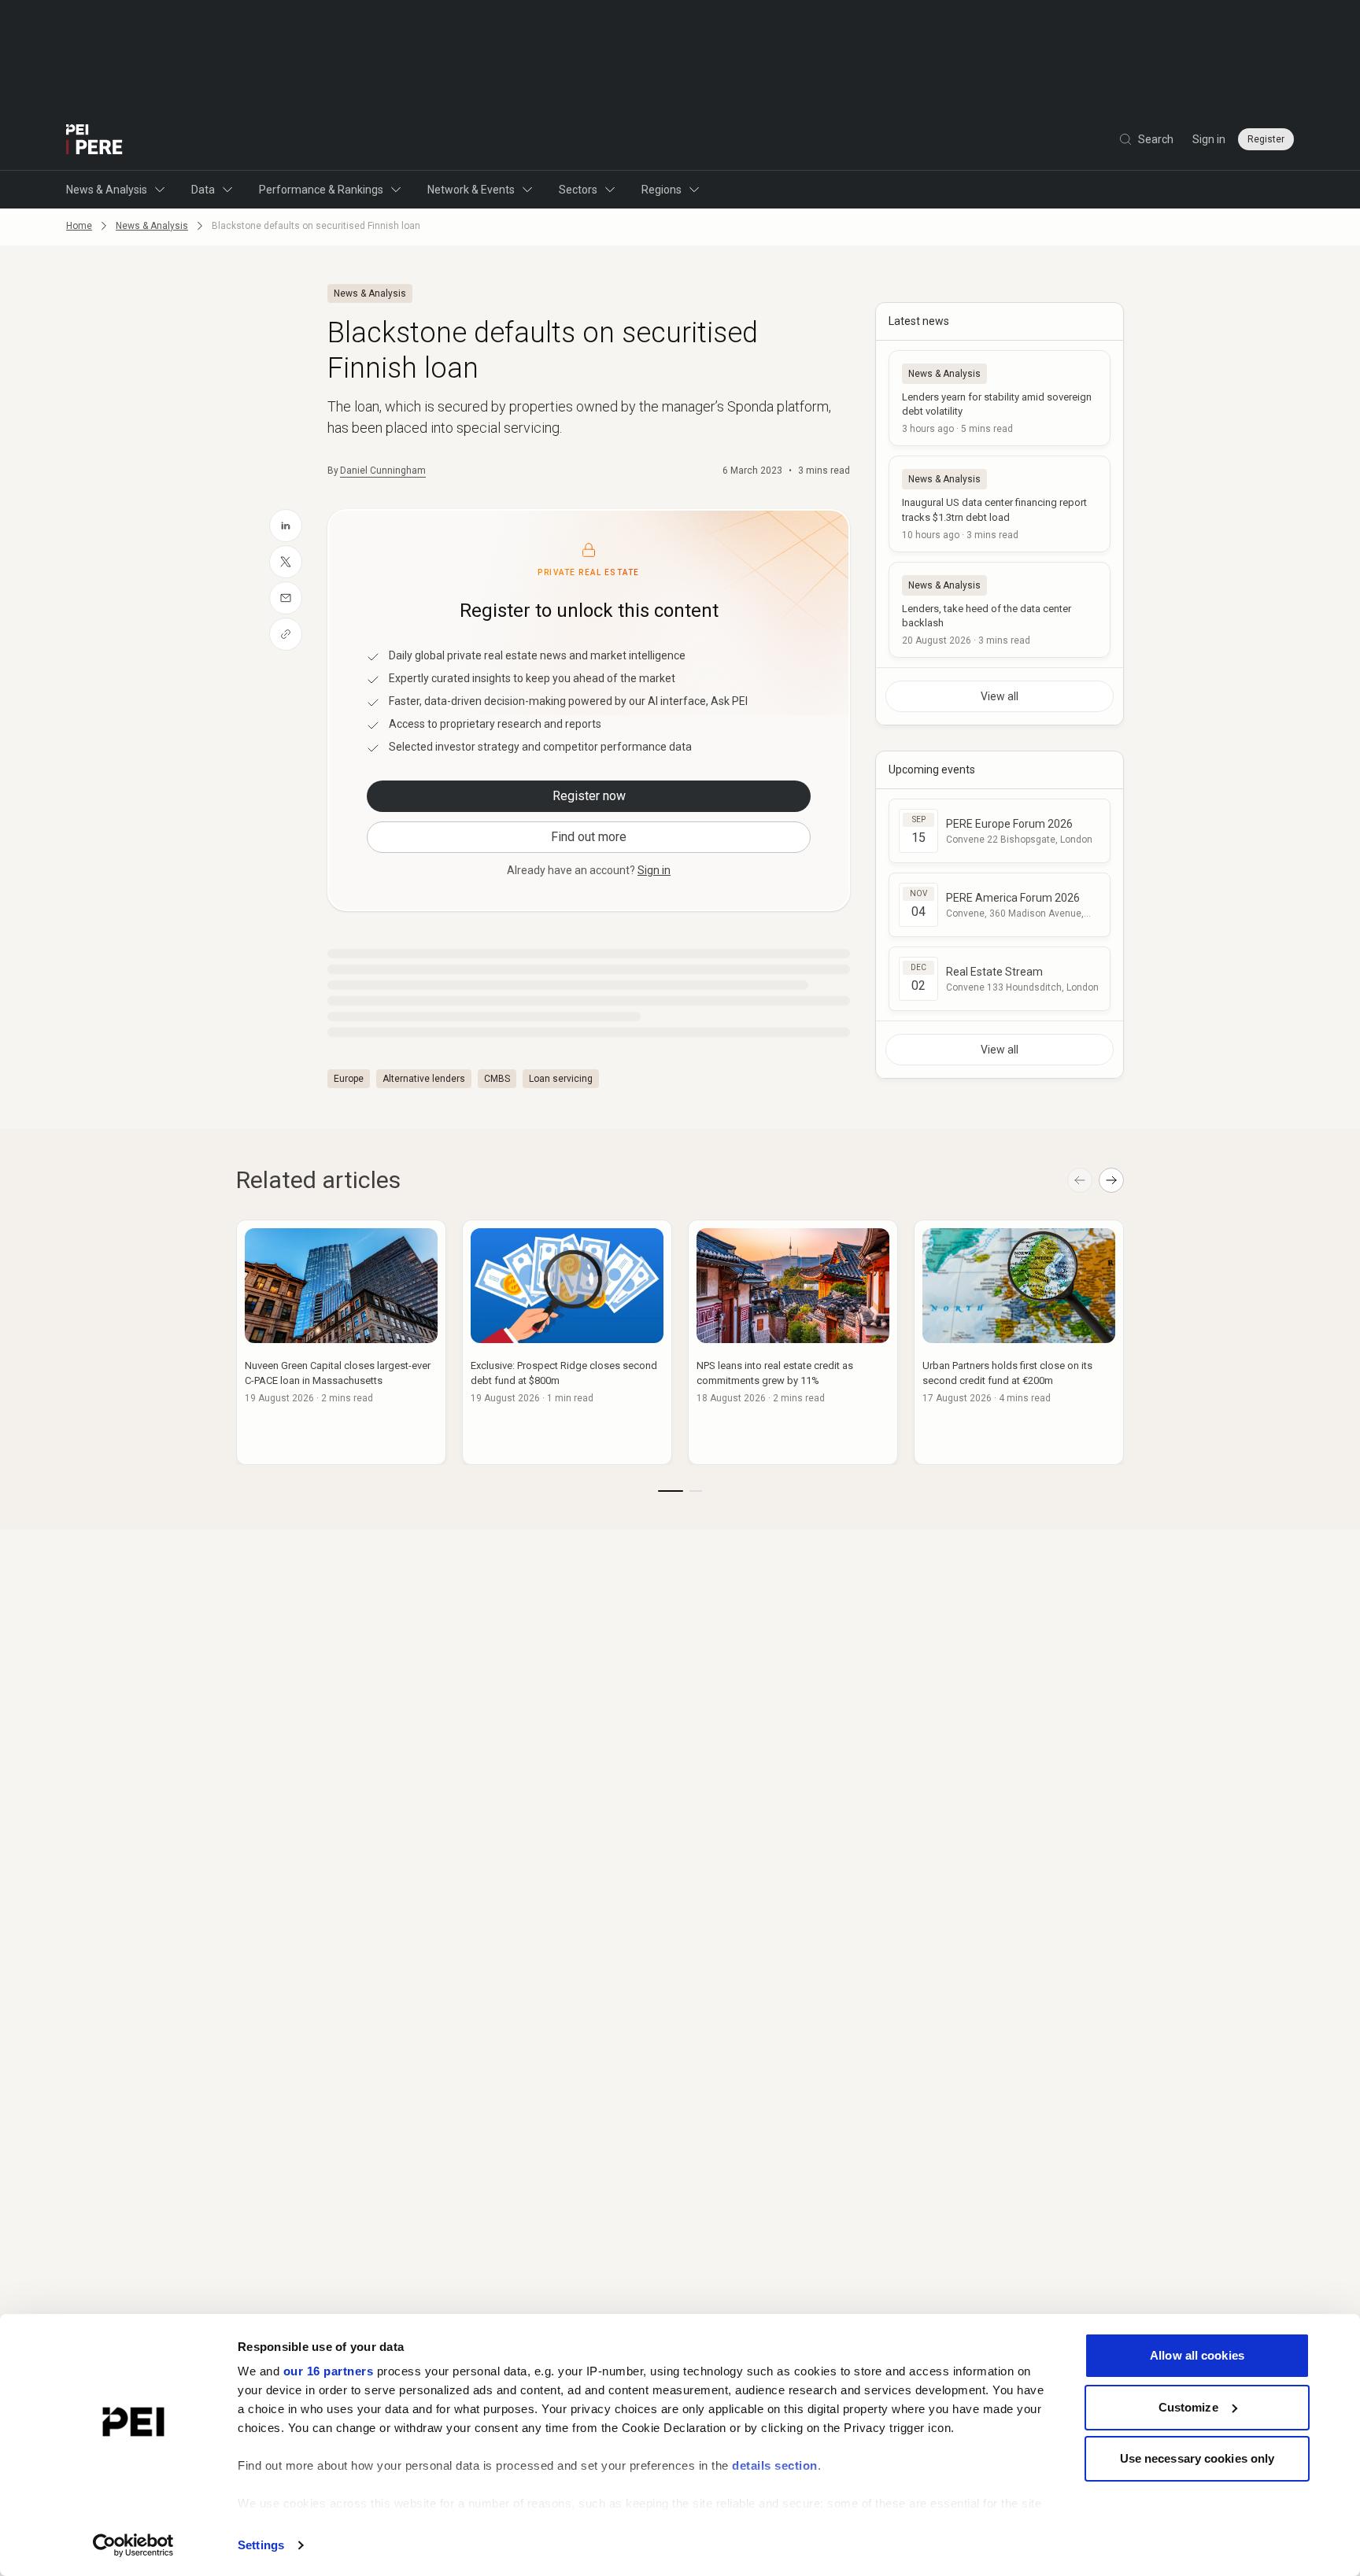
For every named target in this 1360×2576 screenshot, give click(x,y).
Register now (589, 796)
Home (79, 226)
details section (775, 2465)
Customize (1188, 2407)
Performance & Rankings (321, 190)
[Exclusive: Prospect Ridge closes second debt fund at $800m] (567, 1342)
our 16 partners (329, 2371)
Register (1266, 139)
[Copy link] (286, 634)
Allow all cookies (1197, 2355)
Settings (261, 2545)
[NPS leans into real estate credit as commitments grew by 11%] (793, 1342)
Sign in (1209, 139)
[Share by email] (286, 598)
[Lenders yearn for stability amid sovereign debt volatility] (1000, 398)
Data (203, 190)
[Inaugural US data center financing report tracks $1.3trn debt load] (1000, 504)
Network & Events (471, 190)
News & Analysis (107, 190)
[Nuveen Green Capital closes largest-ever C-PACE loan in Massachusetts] (341, 1342)
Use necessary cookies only (1197, 2458)
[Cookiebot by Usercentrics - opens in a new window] (133, 2545)
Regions (662, 190)
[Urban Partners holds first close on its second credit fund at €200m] (1019, 1342)
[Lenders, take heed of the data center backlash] (1000, 610)
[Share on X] (286, 562)
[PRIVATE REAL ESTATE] (94, 139)
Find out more (589, 837)
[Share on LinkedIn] (286, 526)
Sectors (578, 190)
